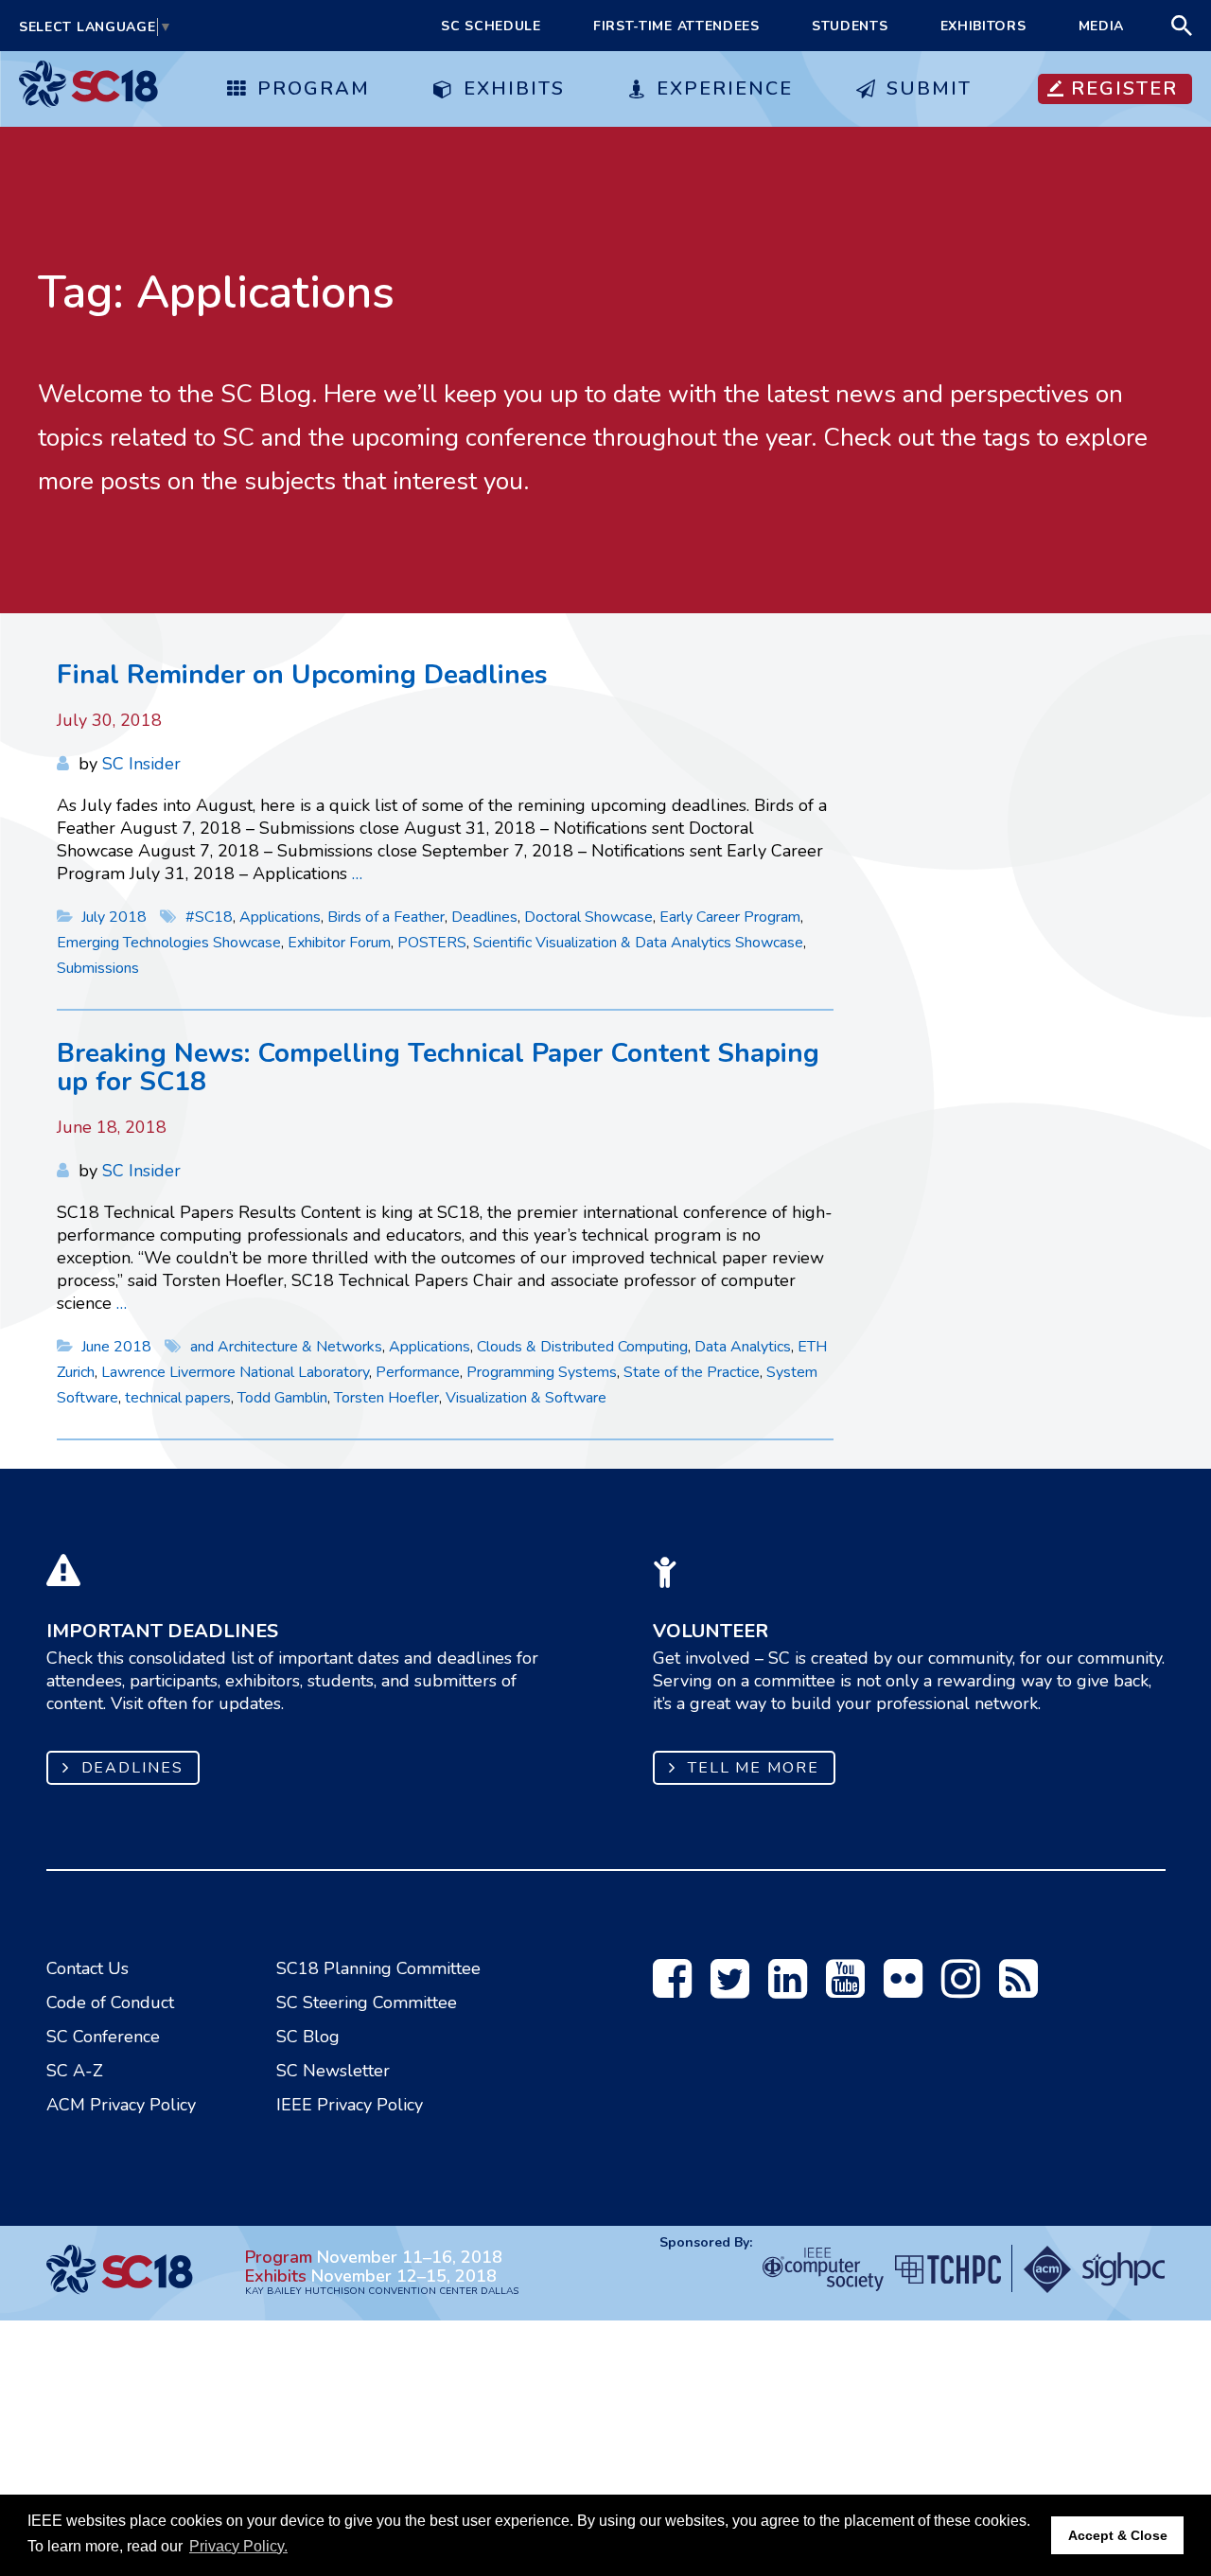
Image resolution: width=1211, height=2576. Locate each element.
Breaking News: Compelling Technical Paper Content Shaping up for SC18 (438, 1067)
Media (1102, 26)
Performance (418, 1372)
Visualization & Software (526, 1398)
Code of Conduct (110, 2003)
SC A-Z (75, 2071)
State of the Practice (692, 1372)
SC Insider (141, 764)
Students (850, 26)
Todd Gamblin (282, 1398)
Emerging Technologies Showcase (169, 943)
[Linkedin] (788, 1989)
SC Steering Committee (367, 2003)
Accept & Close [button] (1118, 2535)
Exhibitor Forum (339, 943)
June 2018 (118, 1347)
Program (314, 88)
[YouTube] (845, 1989)
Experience (725, 88)
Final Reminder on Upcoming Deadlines (302, 675)
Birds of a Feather (386, 917)
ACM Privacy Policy (121, 2105)
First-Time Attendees (676, 26)
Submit (929, 88)
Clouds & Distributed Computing (582, 1347)
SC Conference (103, 2037)
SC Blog (308, 2037)
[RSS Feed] (1018, 1989)
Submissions (98, 968)
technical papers (178, 1398)
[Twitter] (730, 1989)
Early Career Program (730, 917)
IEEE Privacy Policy (350, 2105)
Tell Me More (754, 1768)
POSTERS (432, 943)
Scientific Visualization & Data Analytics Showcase (638, 943)
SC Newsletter (333, 2071)
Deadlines (484, 917)
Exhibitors (983, 26)
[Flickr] (903, 1989)
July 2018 (116, 917)
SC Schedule (491, 26)
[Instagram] (961, 1989)
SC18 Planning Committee (378, 1968)
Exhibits (514, 88)
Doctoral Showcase (588, 917)
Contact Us (88, 1968)
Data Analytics (743, 1347)
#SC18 (209, 917)
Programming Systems (542, 1372)
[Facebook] (672, 1989)
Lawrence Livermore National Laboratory (235, 1372)
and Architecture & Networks (286, 1347)
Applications (280, 917)
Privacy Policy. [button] (238, 2546)
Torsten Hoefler (386, 1398)
